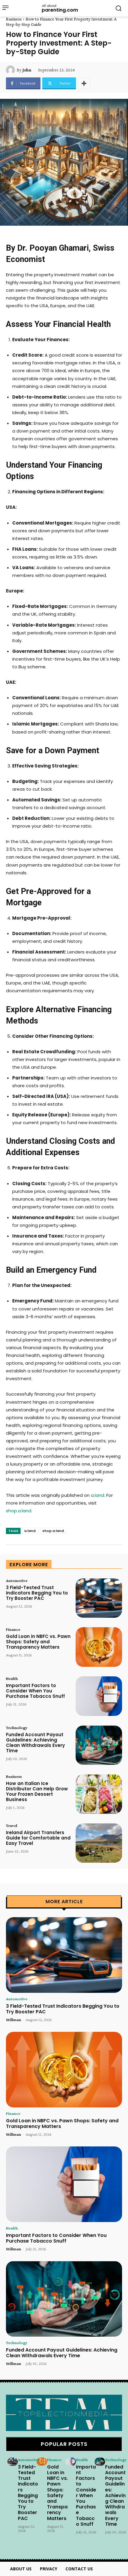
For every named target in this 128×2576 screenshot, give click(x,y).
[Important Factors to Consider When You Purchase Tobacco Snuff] (99, 1696)
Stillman (14, 2020)
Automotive (17, 1580)
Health (12, 1678)
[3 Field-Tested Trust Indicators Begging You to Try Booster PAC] (99, 1598)
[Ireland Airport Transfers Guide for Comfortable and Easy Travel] (99, 1843)
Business (14, 19)
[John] (11, 70)
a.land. (30, 1531)
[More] (84, 83)
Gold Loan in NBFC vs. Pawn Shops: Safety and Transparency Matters (38, 1642)
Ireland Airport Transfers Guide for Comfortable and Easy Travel (38, 1838)
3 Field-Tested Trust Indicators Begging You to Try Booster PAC (37, 1593)
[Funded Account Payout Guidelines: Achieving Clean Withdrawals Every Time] (99, 1745)
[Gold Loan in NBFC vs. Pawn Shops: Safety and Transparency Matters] (99, 1647)
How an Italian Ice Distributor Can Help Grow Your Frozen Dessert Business (37, 1791)
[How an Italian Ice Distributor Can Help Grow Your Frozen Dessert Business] (99, 1794)
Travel (12, 1825)
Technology (17, 1728)
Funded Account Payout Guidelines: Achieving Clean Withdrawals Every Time (35, 1743)
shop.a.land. (53, 1531)
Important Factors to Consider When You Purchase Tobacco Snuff (35, 1691)
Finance (13, 1629)
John (27, 70)
